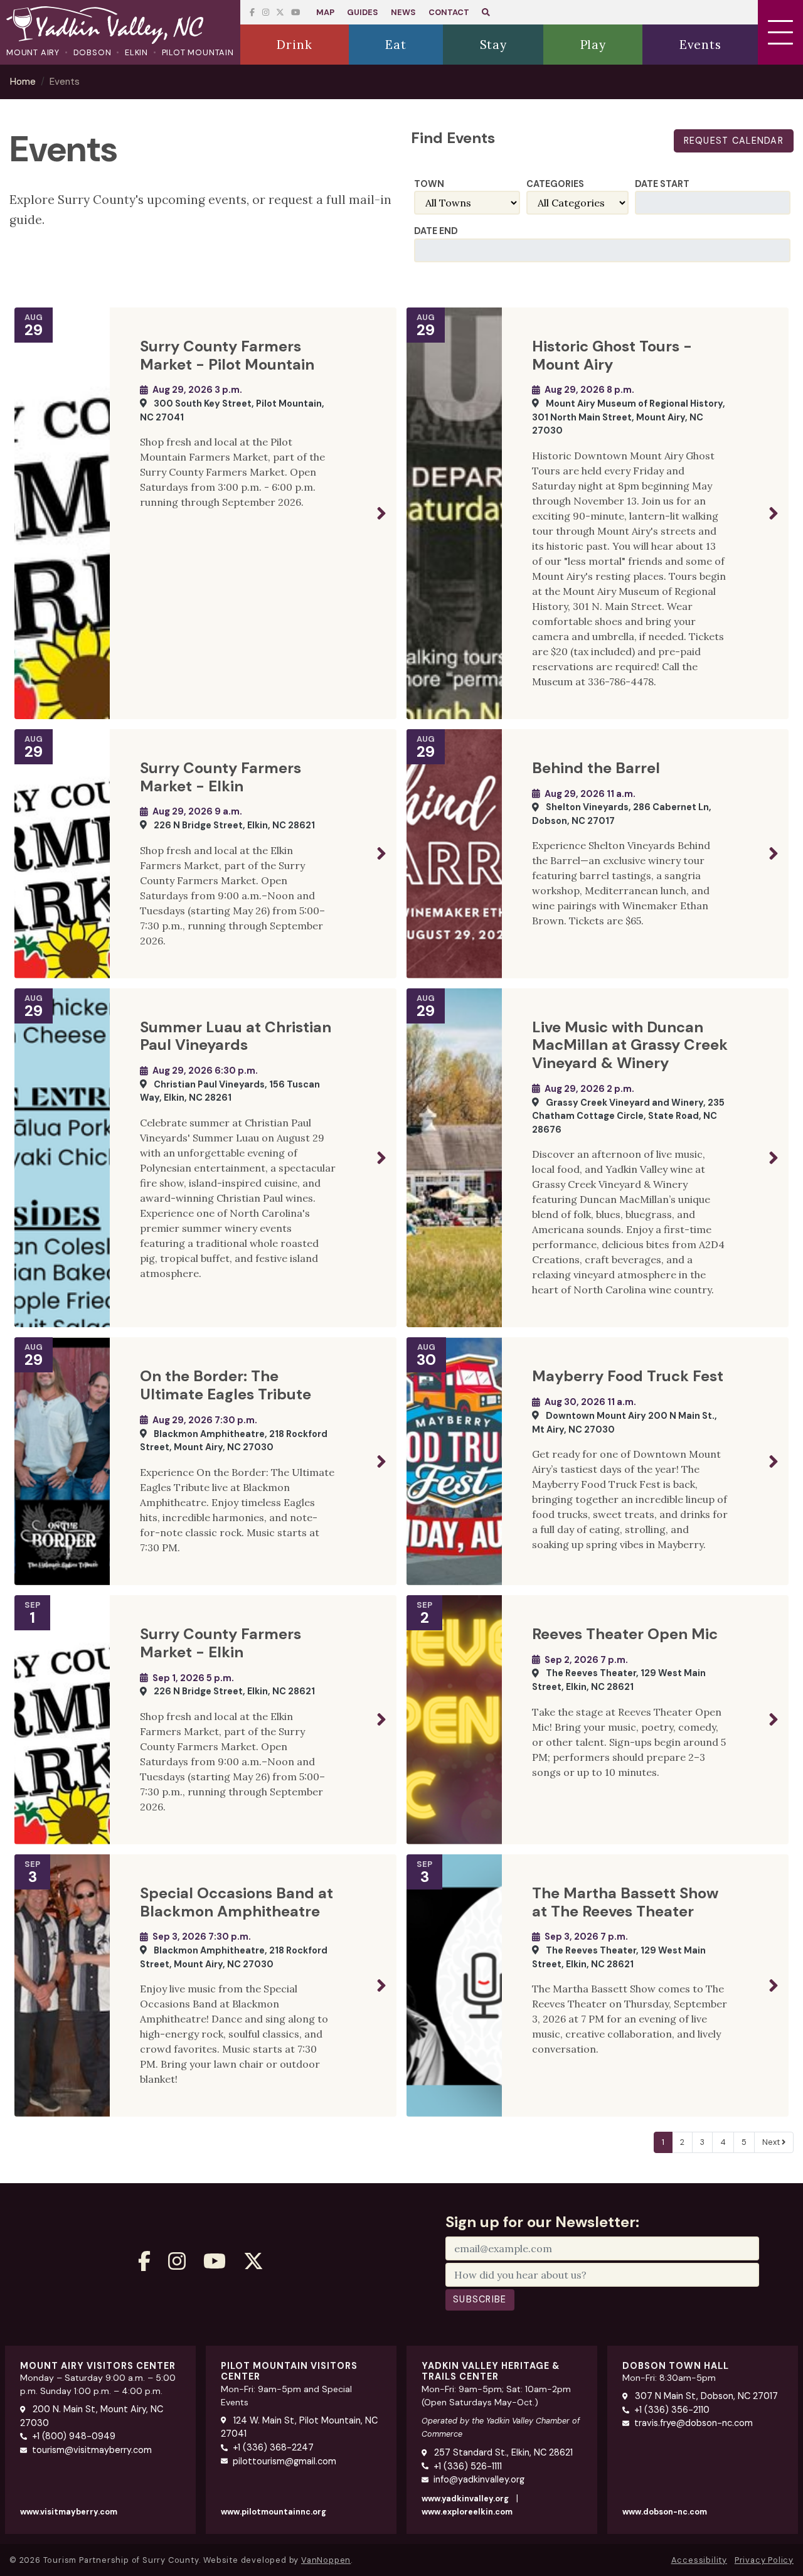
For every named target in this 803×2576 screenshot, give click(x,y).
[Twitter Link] (295, 12)
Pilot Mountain (198, 52)
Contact (449, 12)
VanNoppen (326, 2560)
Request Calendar (734, 141)
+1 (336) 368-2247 (273, 2447)
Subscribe (480, 2299)
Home (23, 82)
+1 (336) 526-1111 (468, 2466)
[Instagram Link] (266, 12)
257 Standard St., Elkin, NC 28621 (502, 2452)
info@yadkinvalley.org (479, 2479)
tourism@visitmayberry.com (92, 2450)
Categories (555, 184)
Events (65, 82)
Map (325, 12)
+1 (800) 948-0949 (74, 2436)
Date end (436, 231)
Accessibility (699, 2560)
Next (772, 2142)
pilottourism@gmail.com (285, 2461)
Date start (662, 184)
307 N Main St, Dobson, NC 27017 (705, 2396)
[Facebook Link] (252, 12)
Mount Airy (33, 52)
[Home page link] (120, 26)
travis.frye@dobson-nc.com (694, 2423)
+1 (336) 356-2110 (672, 2410)
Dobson (93, 52)
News (403, 12)
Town (429, 184)
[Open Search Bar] (486, 12)
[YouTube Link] (280, 12)
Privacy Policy (764, 2560)
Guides (363, 12)
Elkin (136, 52)
